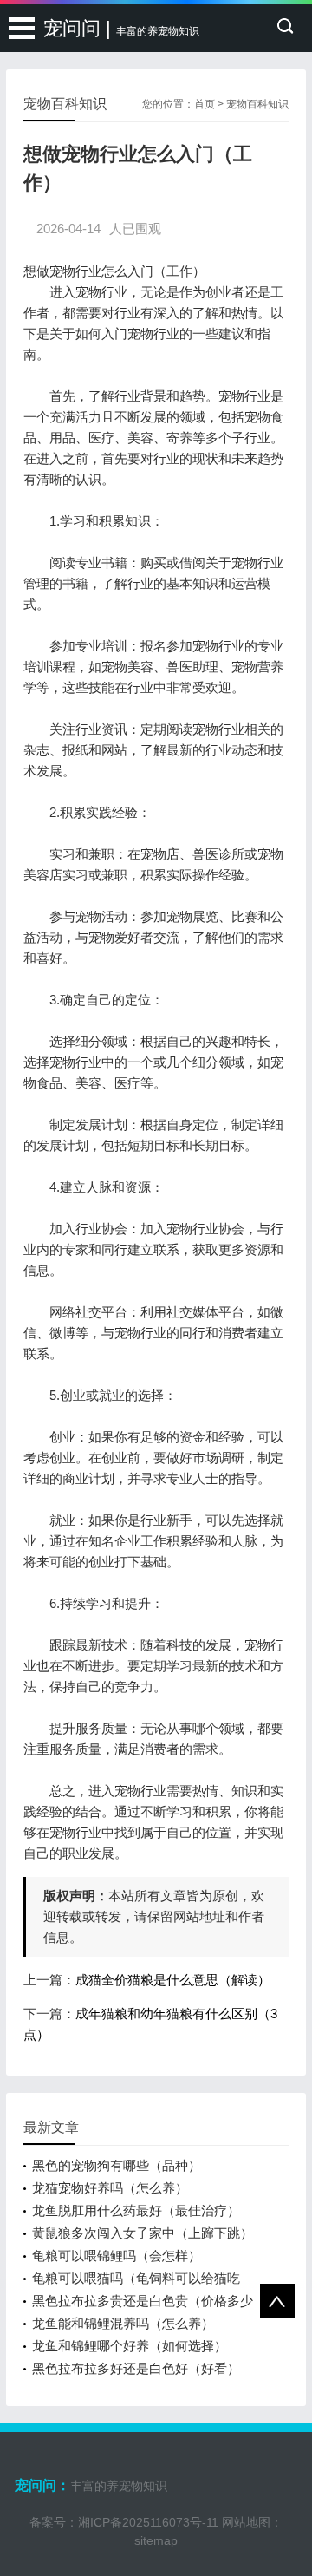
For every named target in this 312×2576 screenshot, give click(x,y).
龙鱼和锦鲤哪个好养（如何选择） (130, 2346)
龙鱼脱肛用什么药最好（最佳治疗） (136, 2210)
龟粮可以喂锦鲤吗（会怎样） (117, 2256)
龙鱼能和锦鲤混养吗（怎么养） (123, 2323)
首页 (205, 104)
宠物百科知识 (257, 104)
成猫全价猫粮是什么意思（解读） (173, 1980)
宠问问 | (121, 28)
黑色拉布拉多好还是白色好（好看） (136, 2368)
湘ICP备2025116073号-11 (148, 2522)
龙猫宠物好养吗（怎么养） (110, 2188)
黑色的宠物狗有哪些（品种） (117, 2165)
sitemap (156, 2540)
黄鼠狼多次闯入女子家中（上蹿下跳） (143, 2233)
